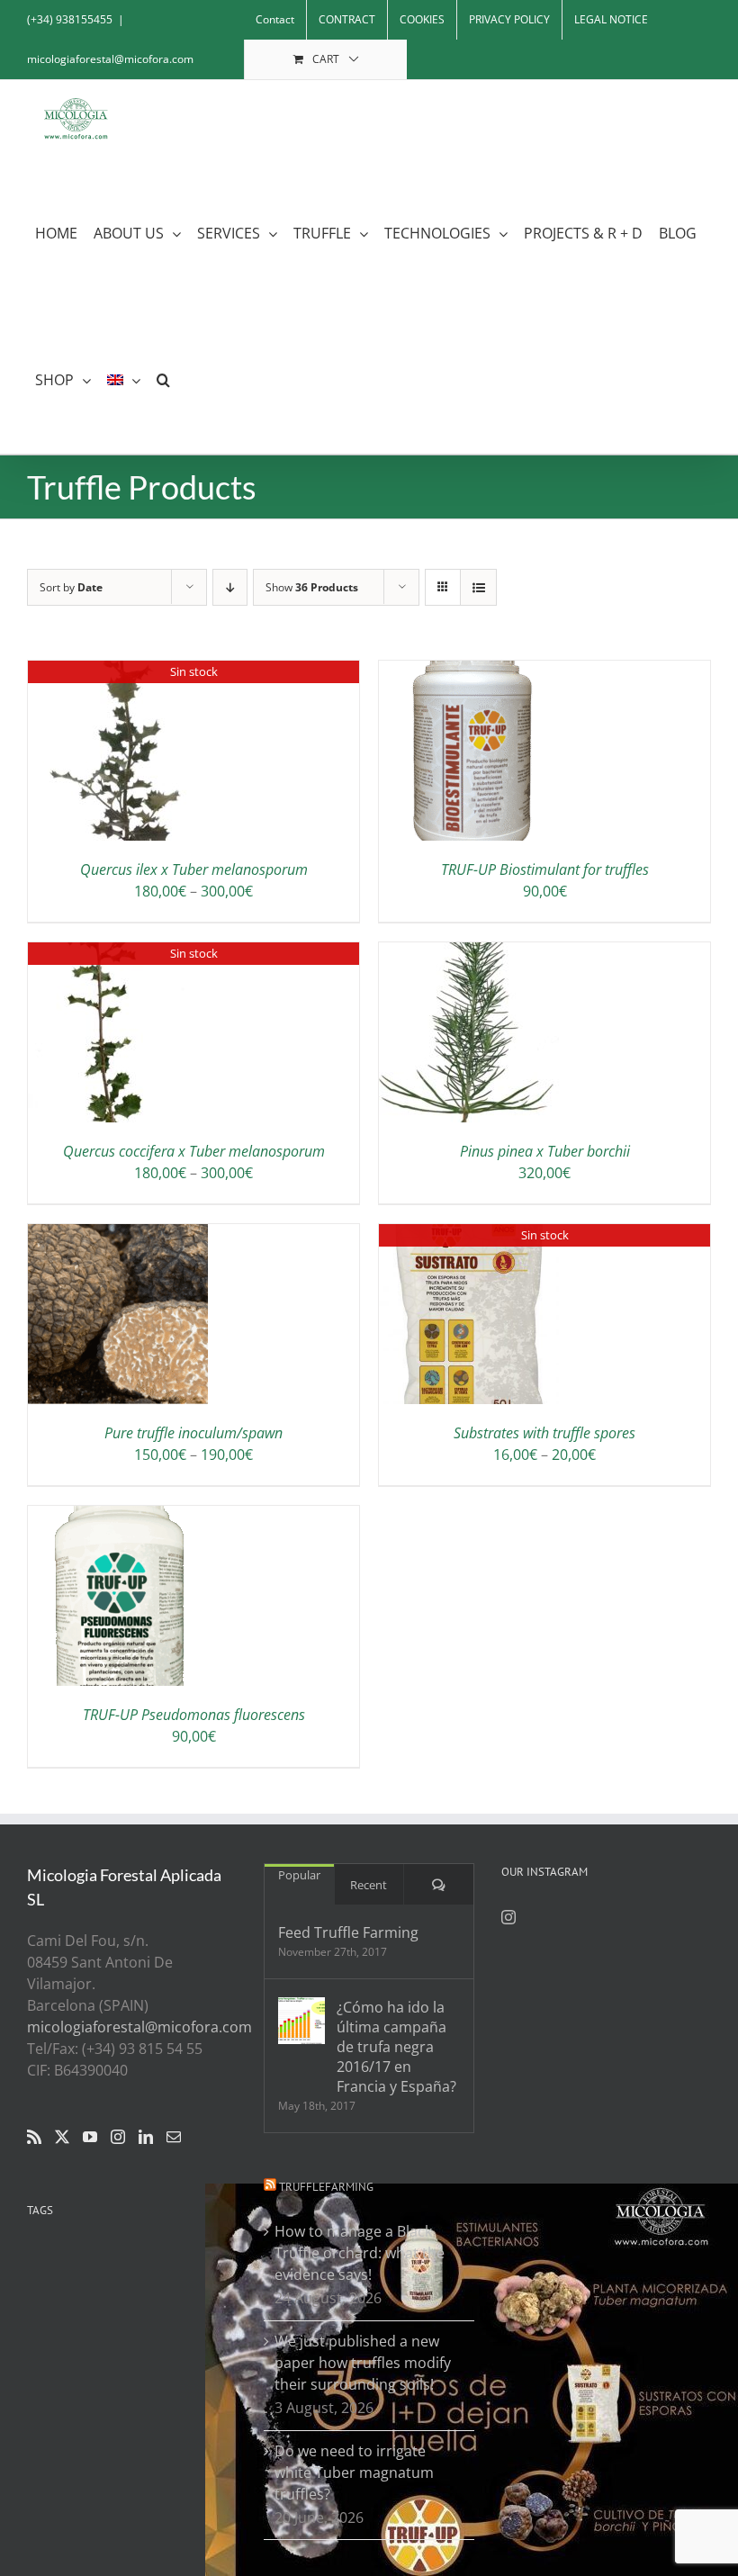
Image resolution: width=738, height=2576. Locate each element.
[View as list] (478, 587)
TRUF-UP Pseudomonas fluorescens (194, 1715)
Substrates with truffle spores (544, 1433)
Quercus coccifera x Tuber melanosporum (194, 1151)
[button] (163, 380)
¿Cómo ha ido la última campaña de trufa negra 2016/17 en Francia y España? (396, 2047)
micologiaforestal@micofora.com (110, 59)
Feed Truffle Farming (348, 1932)
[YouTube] (90, 2137)
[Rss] (34, 2137)
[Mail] (174, 2137)
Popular (299, 1875)
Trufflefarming (326, 2187)
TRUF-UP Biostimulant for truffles (545, 869)
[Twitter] (62, 2137)
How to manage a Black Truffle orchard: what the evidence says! (360, 2253)
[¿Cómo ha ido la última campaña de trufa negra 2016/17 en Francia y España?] (301, 2021)
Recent (369, 1885)
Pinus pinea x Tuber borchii (545, 1151)
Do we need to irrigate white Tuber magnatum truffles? (354, 2472)
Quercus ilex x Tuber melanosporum (194, 869)
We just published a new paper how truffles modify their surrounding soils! (363, 2363)
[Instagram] (118, 2137)
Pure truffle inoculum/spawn (193, 1433)
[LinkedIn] (146, 2137)
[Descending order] (230, 587)
